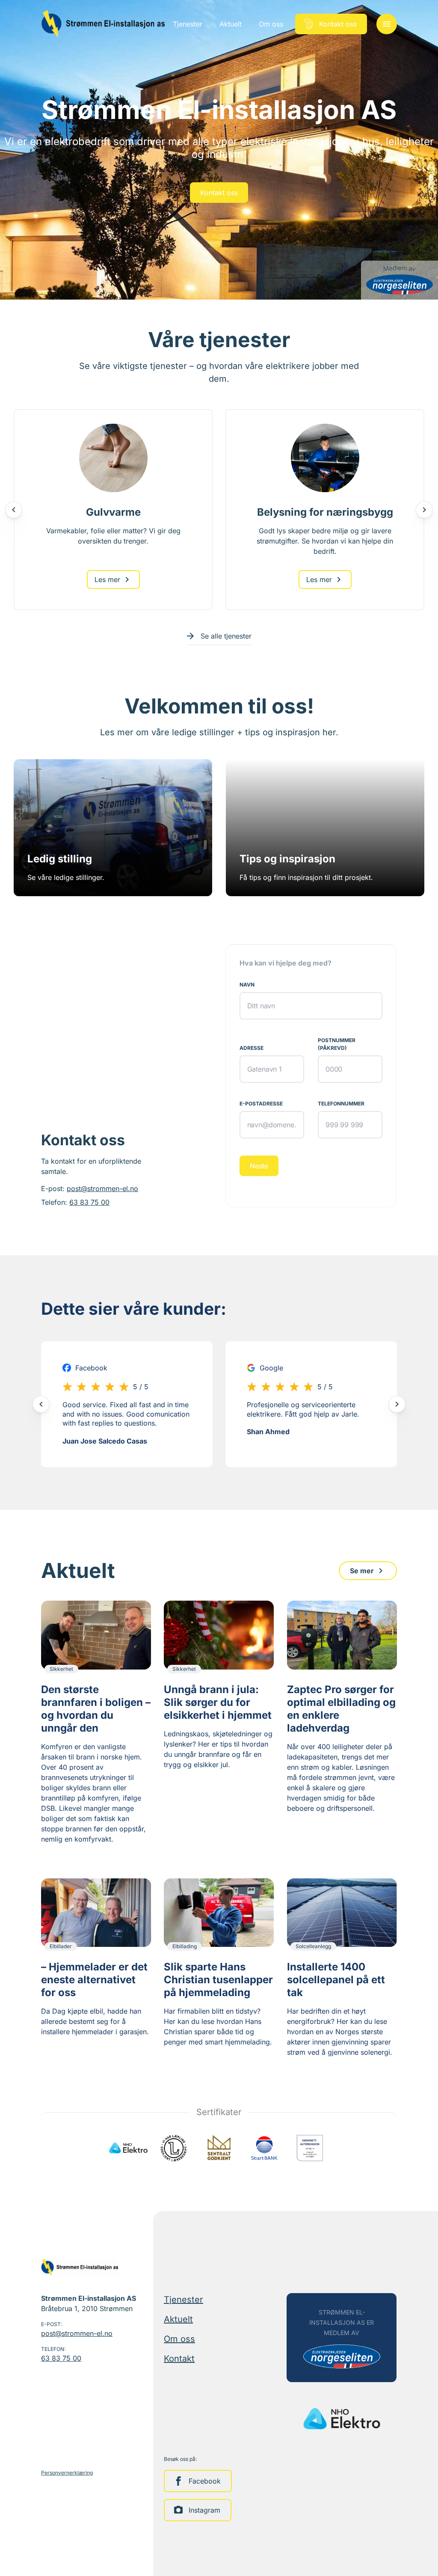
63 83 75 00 (89, 1202)
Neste (259, 1166)
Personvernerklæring (67, 2473)
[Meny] (387, 24)
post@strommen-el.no (102, 1188)
